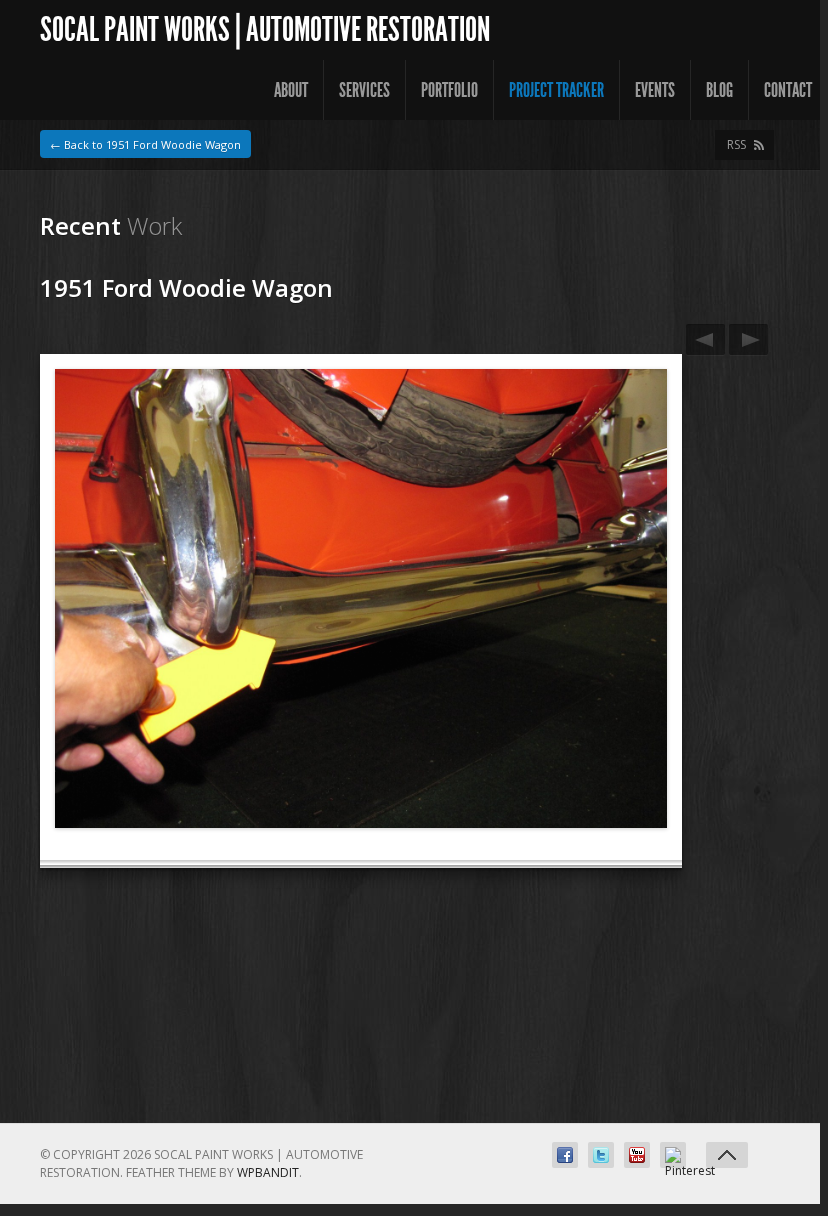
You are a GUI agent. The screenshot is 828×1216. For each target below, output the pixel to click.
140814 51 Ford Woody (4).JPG (748, 339)
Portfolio (449, 90)
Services (364, 90)
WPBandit (268, 1172)
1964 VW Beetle (705, 339)
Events (655, 90)
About (291, 90)
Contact (788, 90)
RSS (736, 144)
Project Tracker (556, 90)
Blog (719, 90)
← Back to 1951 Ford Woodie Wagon (145, 144)
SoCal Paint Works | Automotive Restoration (265, 29)
